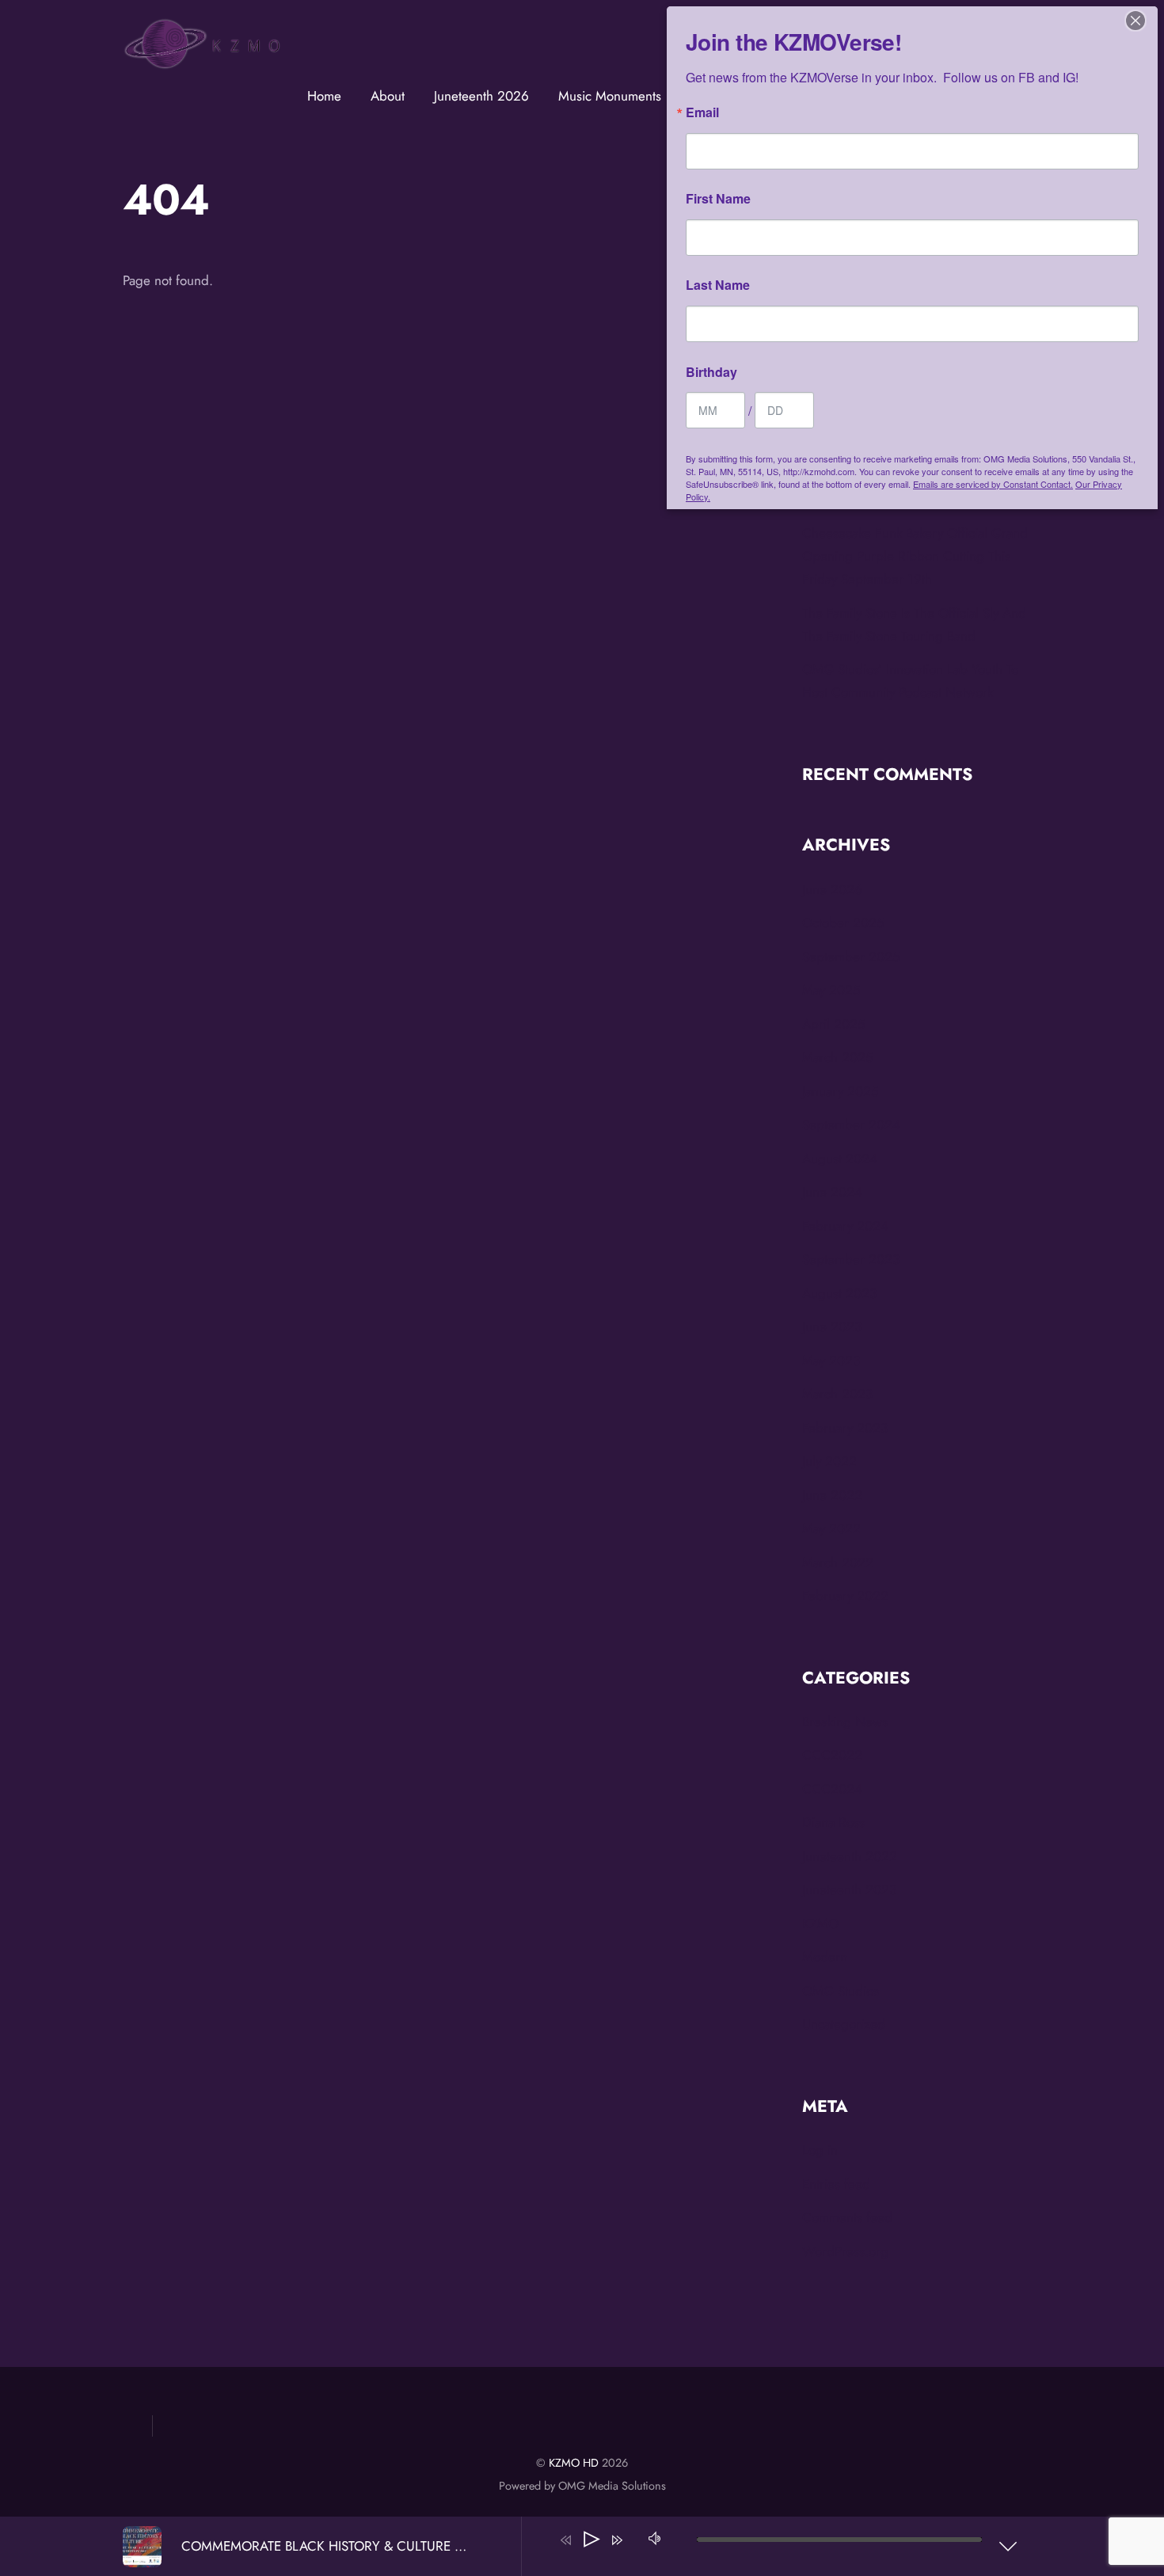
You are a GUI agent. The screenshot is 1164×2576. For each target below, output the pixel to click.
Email (702, 112)
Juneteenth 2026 (481, 96)
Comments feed (847, 2217)
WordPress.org (845, 2251)
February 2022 (845, 1596)
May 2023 (831, 1360)
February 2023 (845, 1428)
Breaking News (845, 1722)
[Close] (1135, 21)
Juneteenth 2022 (850, 1856)
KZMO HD (574, 2463)
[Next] (617, 2540)
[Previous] (566, 2540)
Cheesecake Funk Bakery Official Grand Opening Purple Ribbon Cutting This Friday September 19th (915, 556)
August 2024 (840, 1159)
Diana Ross (833, 1822)
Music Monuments (610, 96)
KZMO (820, 1923)
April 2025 (834, 1024)
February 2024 (845, 1226)
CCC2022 (832, 1755)
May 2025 (831, 990)
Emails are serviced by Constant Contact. (993, 484)
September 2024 (851, 1124)
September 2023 (851, 1259)
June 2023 (832, 1326)
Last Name (718, 285)
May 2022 (831, 1528)
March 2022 (838, 1562)
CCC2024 (832, 1789)
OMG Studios (841, 1991)
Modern (825, 1957)
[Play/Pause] (592, 2540)
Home (324, 96)
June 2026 (832, 889)
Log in (820, 2150)
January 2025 (841, 1091)
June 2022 (832, 1495)
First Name (718, 199)
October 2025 (843, 923)
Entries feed (836, 2184)
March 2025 (838, 1057)
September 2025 (851, 957)
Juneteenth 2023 (849, 1889)
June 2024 (832, 1192)
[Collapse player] (1008, 2546)
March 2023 (837, 1394)
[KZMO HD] (202, 64)
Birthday (711, 372)
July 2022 (829, 1461)
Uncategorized (844, 2024)
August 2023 (839, 1293)
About (388, 96)
